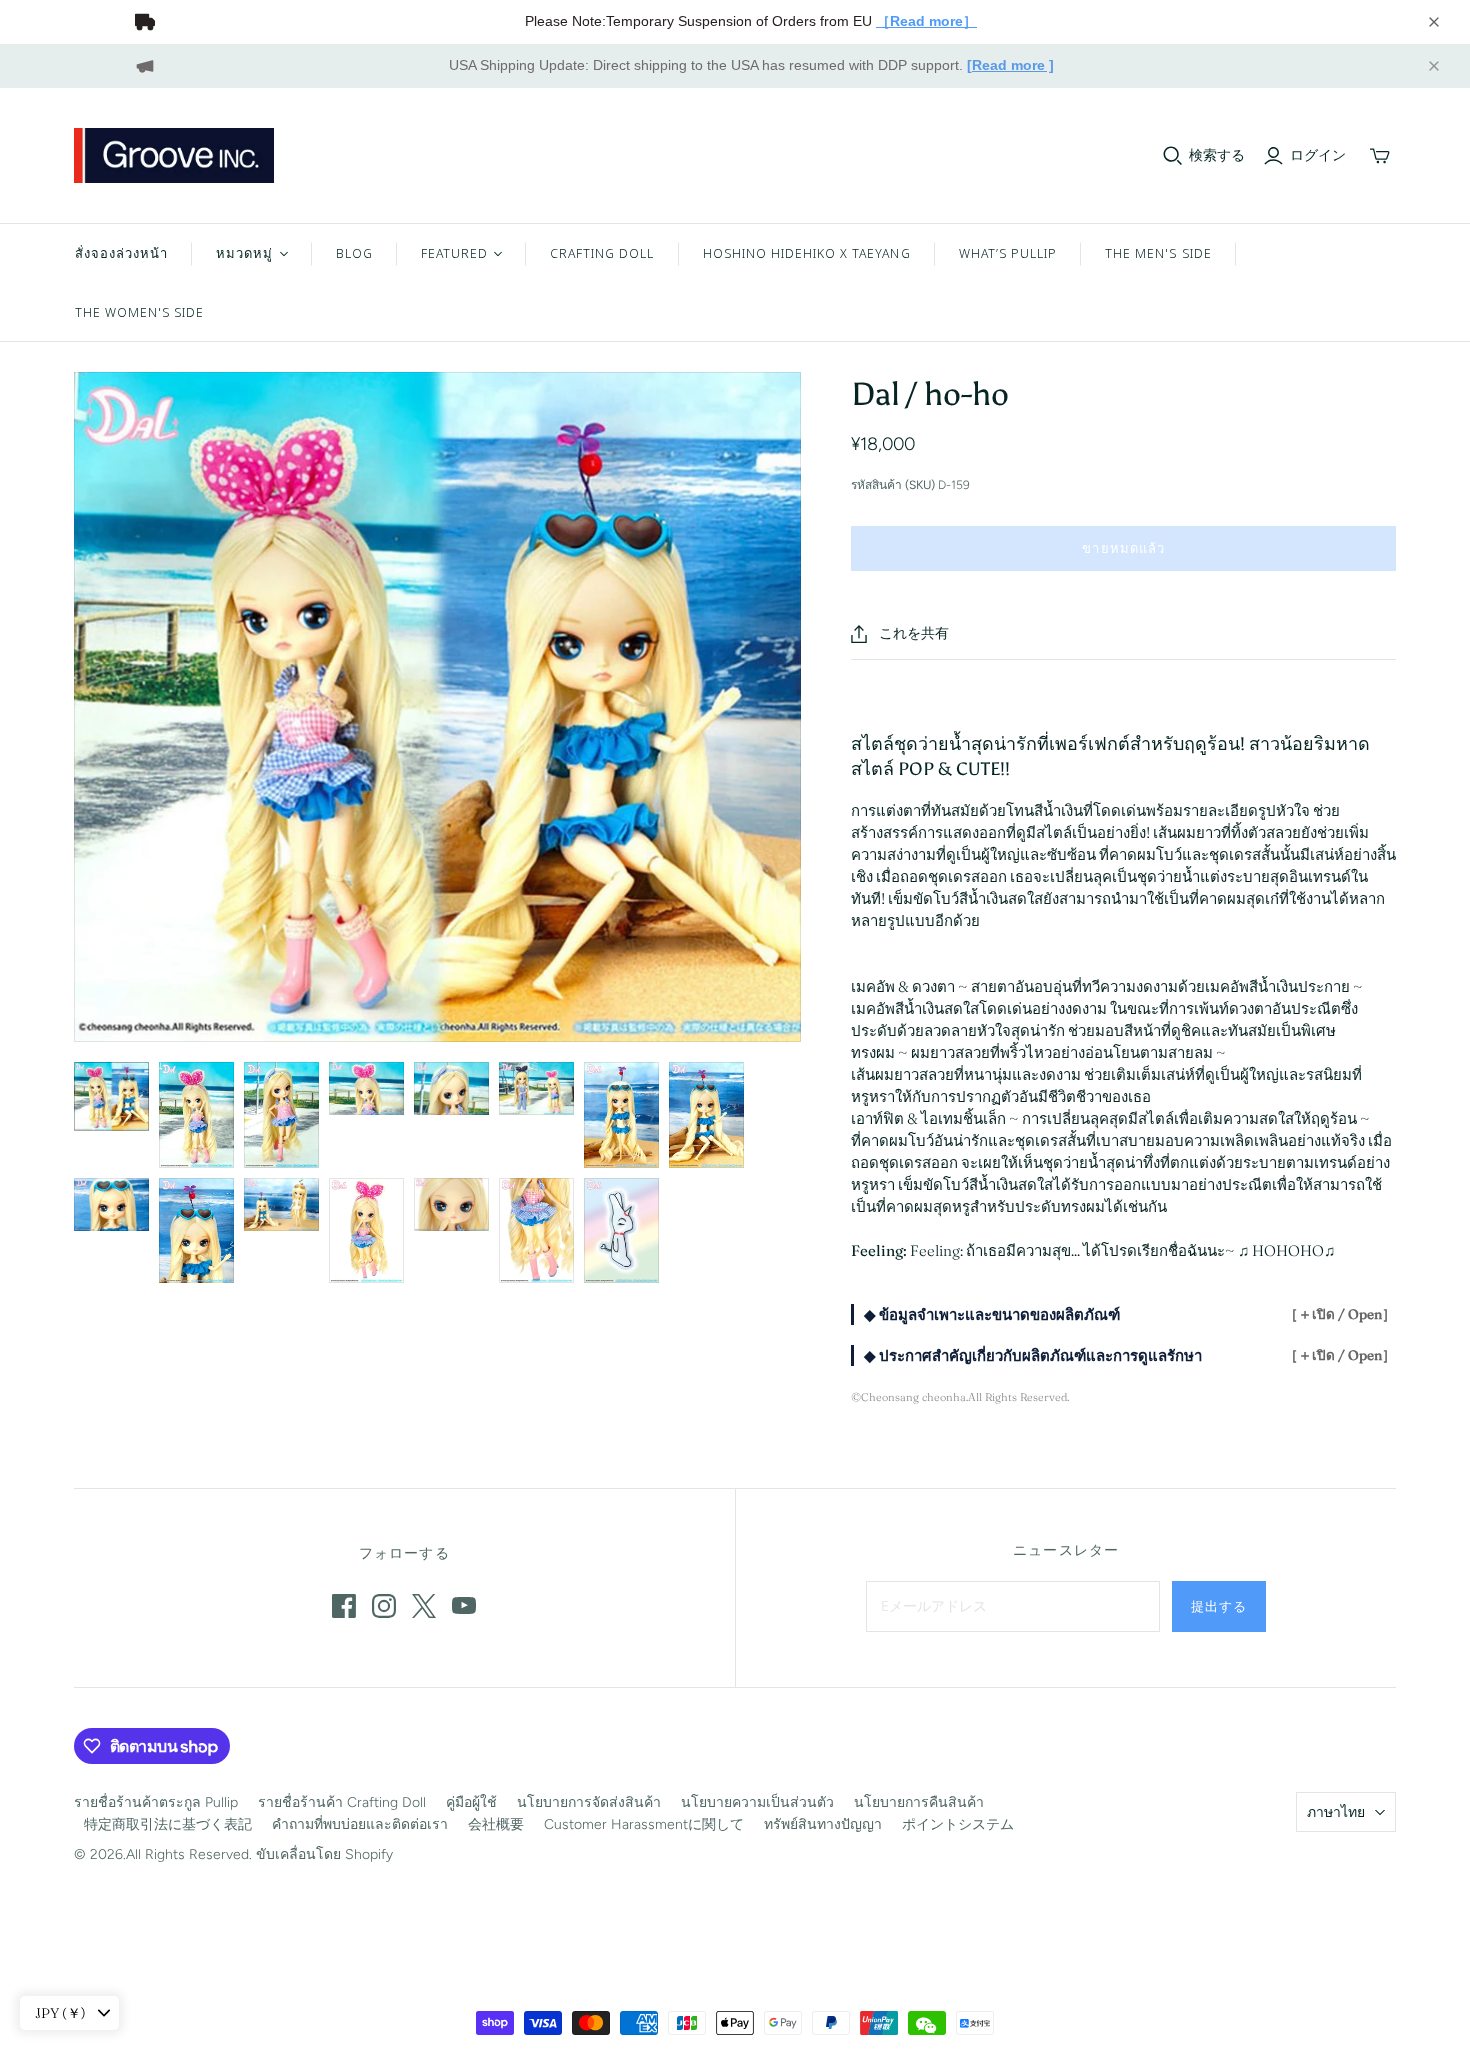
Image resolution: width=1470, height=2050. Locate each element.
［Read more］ (926, 21)
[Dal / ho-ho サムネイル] (111, 1096)
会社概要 (496, 1824)
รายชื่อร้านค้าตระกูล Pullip (156, 1802)
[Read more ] (1010, 65)
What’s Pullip (1008, 253)
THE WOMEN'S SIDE (140, 312)
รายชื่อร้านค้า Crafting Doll (342, 1802)
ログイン (1318, 155)
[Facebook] (344, 1606)
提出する (1219, 1606)
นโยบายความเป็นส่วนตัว (757, 1802)
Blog (354, 253)
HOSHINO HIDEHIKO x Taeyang (807, 253)
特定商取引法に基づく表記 (168, 1824)
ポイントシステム (958, 1824)
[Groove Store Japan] (174, 155)
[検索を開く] (1173, 156)
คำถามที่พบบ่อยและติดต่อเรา (360, 1824)
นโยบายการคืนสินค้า (919, 1802)
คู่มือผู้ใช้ (471, 1802)
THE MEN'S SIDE (1158, 253)
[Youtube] (464, 1606)
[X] (424, 1606)
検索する (1217, 155)
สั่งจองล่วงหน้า (121, 253)
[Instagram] (384, 1606)
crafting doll (602, 253)
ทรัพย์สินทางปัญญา (823, 1824)
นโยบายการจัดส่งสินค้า (589, 1802)
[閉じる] (1434, 22)
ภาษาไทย (1336, 1812)
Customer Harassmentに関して (644, 1824)
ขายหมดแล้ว (1123, 548)
